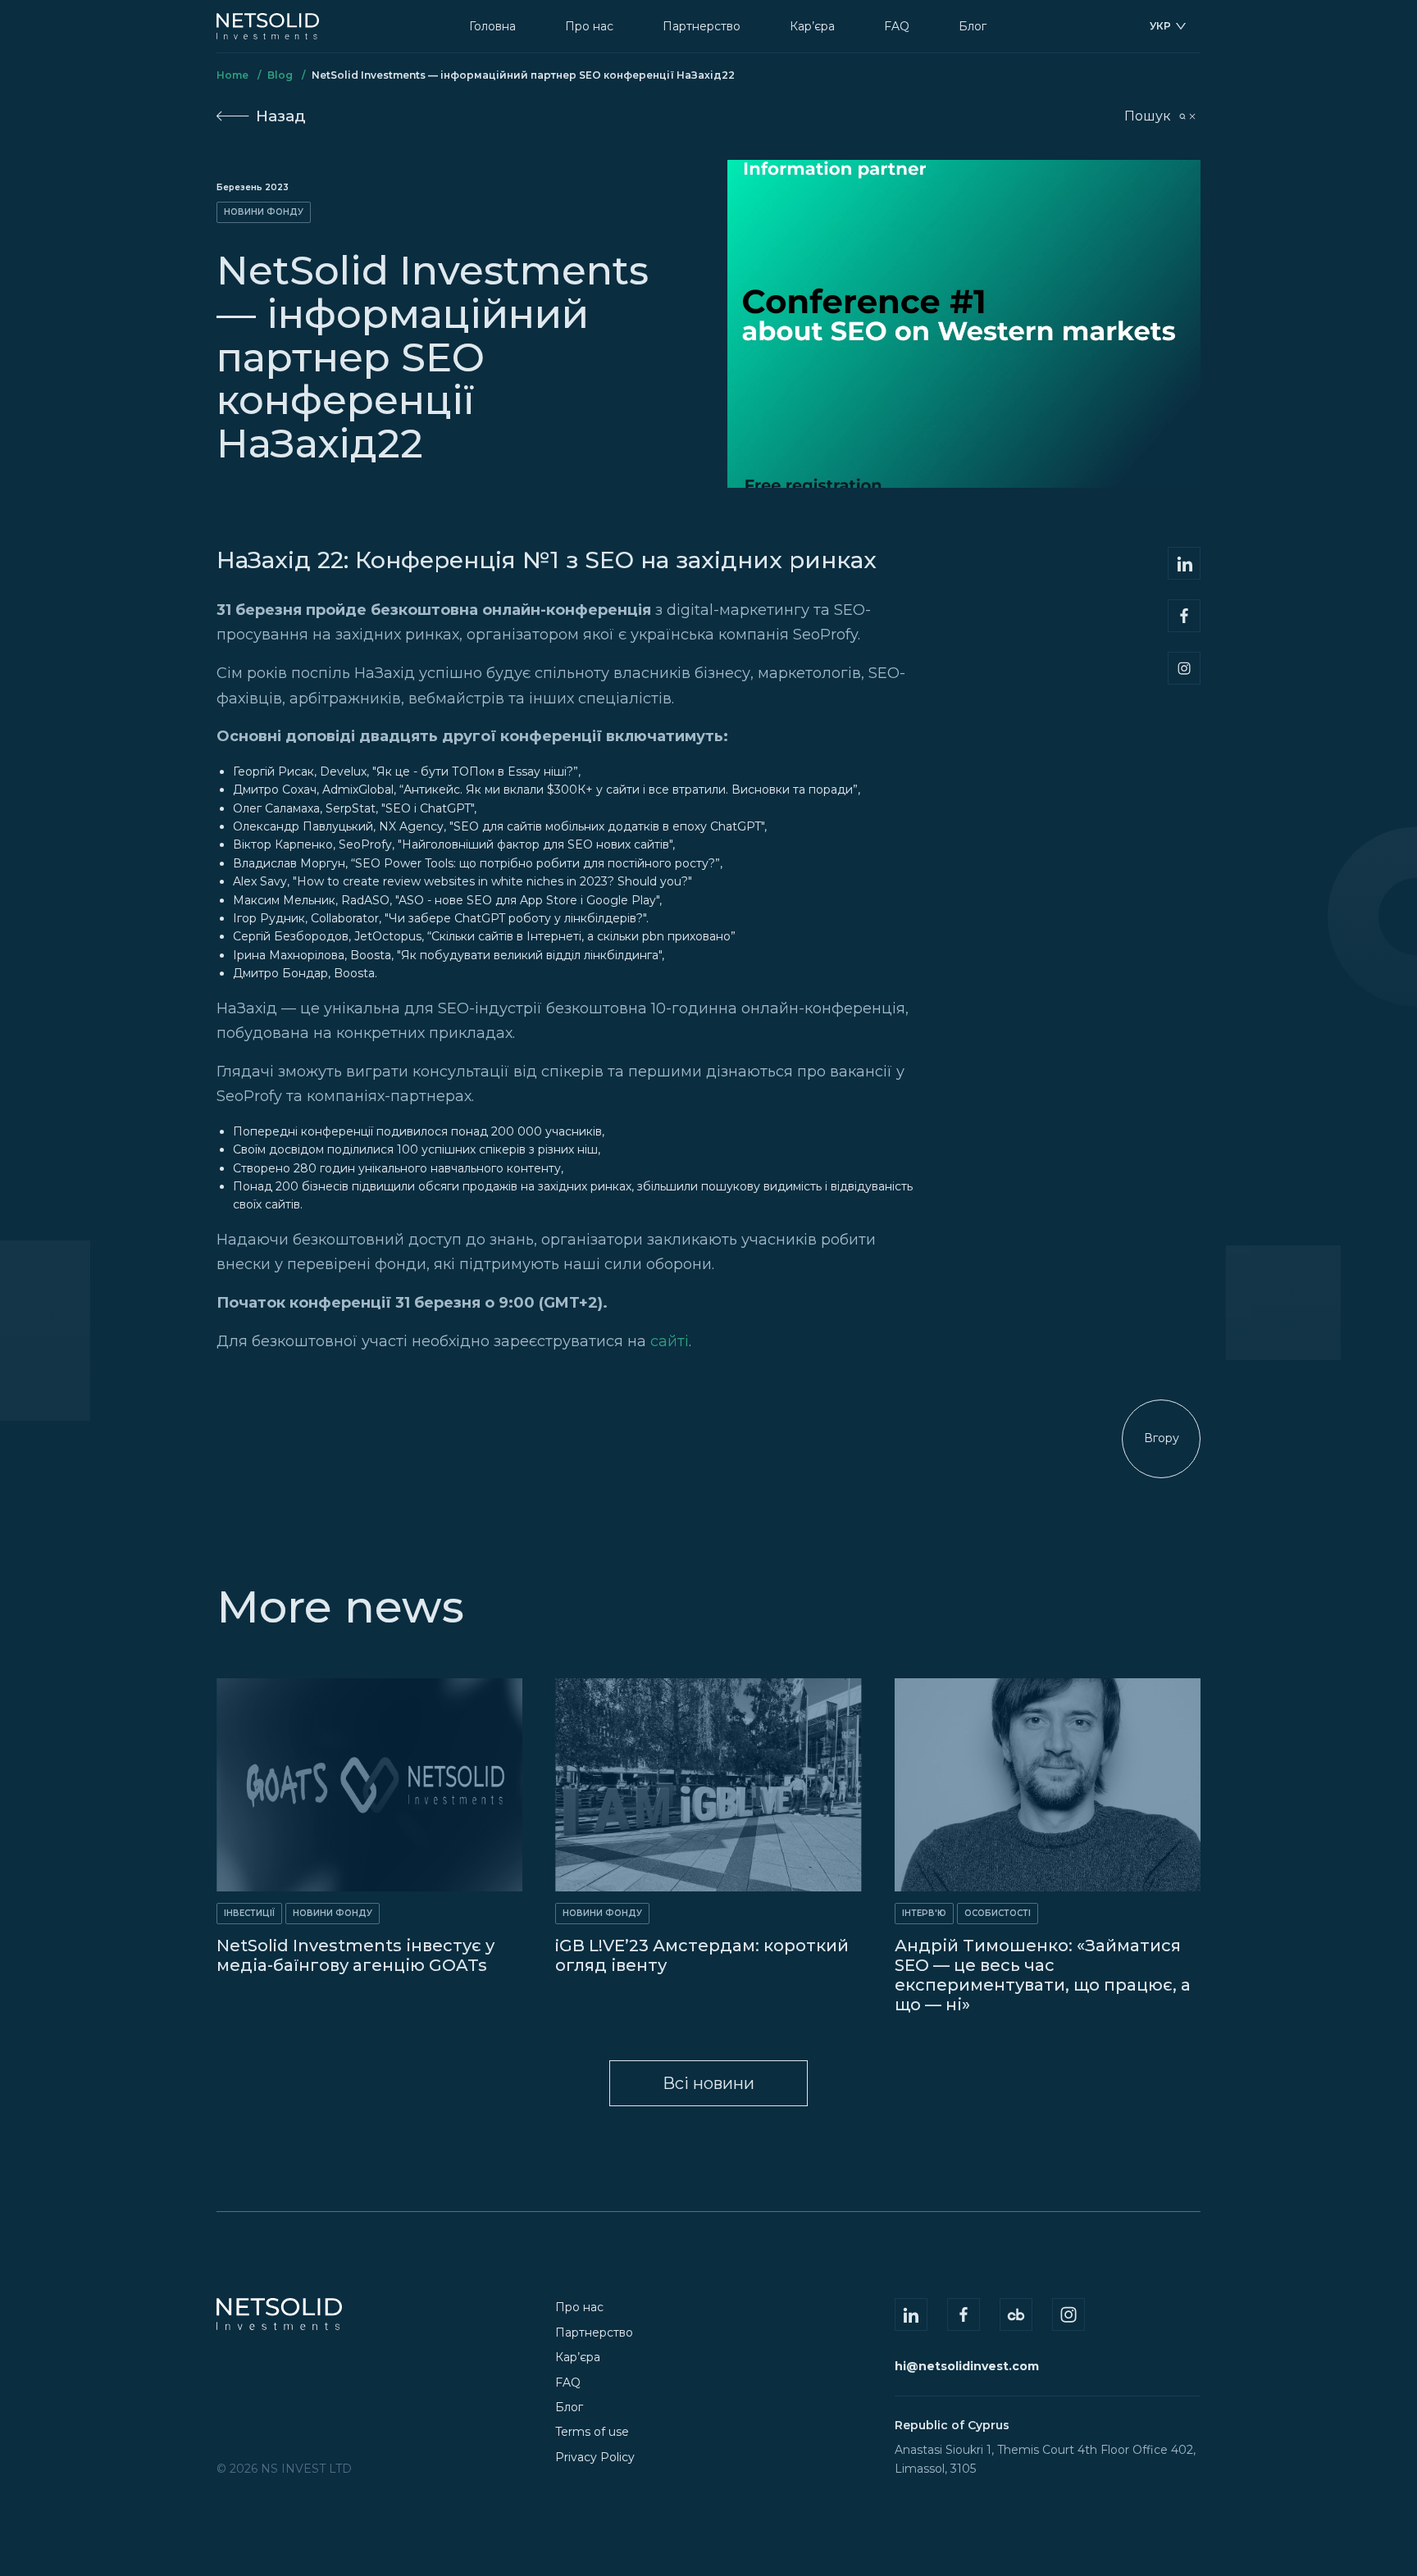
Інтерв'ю (924, 1913)
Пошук (1148, 116)
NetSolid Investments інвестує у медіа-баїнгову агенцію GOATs (355, 1955)
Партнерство (702, 26)
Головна (492, 26)
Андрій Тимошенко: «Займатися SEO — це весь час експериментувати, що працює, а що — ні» (1043, 1975)
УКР (1160, 26)
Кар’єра (812, 26)
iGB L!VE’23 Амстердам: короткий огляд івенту (702, 1955)
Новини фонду (264, 212)
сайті (670, 1341)
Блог (973, 26)
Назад (281, 116)
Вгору (1162, 1438)
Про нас (589, 26)
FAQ (897, 26)
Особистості (998, 1913)
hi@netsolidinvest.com (967, 2366)
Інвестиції (249, 1913)
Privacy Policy (595, 2457)
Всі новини (708, 2083)
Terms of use (592, 2432)
